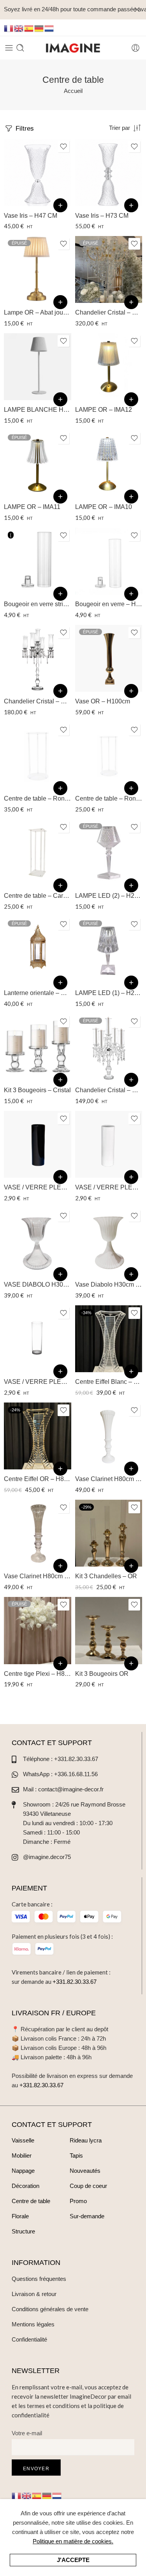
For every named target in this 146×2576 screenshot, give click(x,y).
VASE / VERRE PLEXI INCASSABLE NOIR (38, 1187)
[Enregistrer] (63, 147)
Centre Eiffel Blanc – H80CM (109, 1382)
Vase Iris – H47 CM (31, 216)
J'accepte (73, 2560)
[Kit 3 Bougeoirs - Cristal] (38, 1047)
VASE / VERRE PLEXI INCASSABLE (38, 1382)
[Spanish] (29, 28)
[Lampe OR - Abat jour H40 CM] (38, 270)
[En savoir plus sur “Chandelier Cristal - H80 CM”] (131, 1080)
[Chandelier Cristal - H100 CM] (38, 658)
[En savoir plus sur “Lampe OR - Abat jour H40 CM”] (60, 302)
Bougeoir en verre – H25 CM (109, 604)
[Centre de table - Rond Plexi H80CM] (38, 756)
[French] (9, 28)
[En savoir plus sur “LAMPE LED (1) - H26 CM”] (131, 983)
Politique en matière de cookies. (73, 2541)
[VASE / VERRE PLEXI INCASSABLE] (38, 1339)
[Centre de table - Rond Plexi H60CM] (109, 756)
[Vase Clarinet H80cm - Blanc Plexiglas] (109, 1436)
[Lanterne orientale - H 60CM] (38, 950)
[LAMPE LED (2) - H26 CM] (109, 853)
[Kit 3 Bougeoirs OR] (109, 1631)
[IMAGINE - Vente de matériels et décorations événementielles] (73, 48)
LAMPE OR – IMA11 (32, 507)
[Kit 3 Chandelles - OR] (109, 1533)
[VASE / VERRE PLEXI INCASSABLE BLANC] (109, 1145)
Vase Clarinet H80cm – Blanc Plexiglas (109, 1479)
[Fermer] (137, 10)
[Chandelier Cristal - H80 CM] (109, 1047)
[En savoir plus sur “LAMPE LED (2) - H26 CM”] (131, 885)
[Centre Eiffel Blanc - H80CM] (109, 1339)
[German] (39, 28)
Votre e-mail (27, 2433)
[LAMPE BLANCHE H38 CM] (38, 367)
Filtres (24, 128)
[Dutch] (49, 28)
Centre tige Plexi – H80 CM (38, 1674)
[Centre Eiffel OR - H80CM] (38, 1436)
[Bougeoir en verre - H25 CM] (109, 561)
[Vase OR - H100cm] (109, 658)
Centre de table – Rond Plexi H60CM (109, 798)
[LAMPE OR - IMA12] (109, 367)
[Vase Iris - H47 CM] (38, 172)
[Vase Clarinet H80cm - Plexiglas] (38, 1533)
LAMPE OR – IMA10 (104, 507)
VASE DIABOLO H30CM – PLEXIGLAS (38, 1285)
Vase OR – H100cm (103, 701)
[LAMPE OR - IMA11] (38, 464)
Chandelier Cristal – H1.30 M (109, 312)
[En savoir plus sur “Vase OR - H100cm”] (131, 691)
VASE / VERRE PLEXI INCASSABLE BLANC (109, 1187)
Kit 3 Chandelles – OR (106, 1576)
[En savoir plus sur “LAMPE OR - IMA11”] (60, 497)
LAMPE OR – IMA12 (104, 410)
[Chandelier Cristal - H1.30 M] (109, 270)
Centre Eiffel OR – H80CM (38, 1479)
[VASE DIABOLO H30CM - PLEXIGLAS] (38, 1242)
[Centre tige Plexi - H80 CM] (38, 1631)
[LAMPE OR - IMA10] (109, 464)
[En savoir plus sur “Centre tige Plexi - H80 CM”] (60, 1663)
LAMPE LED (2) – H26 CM (109, 896)
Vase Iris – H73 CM (102, 216)
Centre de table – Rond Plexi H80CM (38, 798)
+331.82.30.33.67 (75, 1982)
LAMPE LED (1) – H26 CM (109, 993)
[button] (60, 205)
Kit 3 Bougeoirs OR (102, 1674)
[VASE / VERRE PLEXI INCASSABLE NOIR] (38, 1145)
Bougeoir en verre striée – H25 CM (38, 604)
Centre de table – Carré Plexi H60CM (38, 896)
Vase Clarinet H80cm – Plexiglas (38, 1576)
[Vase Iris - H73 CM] (109, 172)
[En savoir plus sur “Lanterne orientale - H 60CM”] (60, 983)
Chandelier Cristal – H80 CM (109, 1090)
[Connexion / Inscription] (135, 48)
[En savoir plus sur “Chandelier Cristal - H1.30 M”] (131, 302)
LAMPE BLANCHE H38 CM (38, 410)
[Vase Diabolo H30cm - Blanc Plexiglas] (109, 1242)
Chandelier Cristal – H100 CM (38, 701)
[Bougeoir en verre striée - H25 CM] (38, 561)
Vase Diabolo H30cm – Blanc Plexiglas (109, 1285)
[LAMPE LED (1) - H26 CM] (109, 950)
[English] (19, 28)
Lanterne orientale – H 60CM (38, 993)
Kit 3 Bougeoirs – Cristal (37, 1090)
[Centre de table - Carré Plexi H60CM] (38, 853)
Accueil (73, 91)
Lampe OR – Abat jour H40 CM (38, 312)
